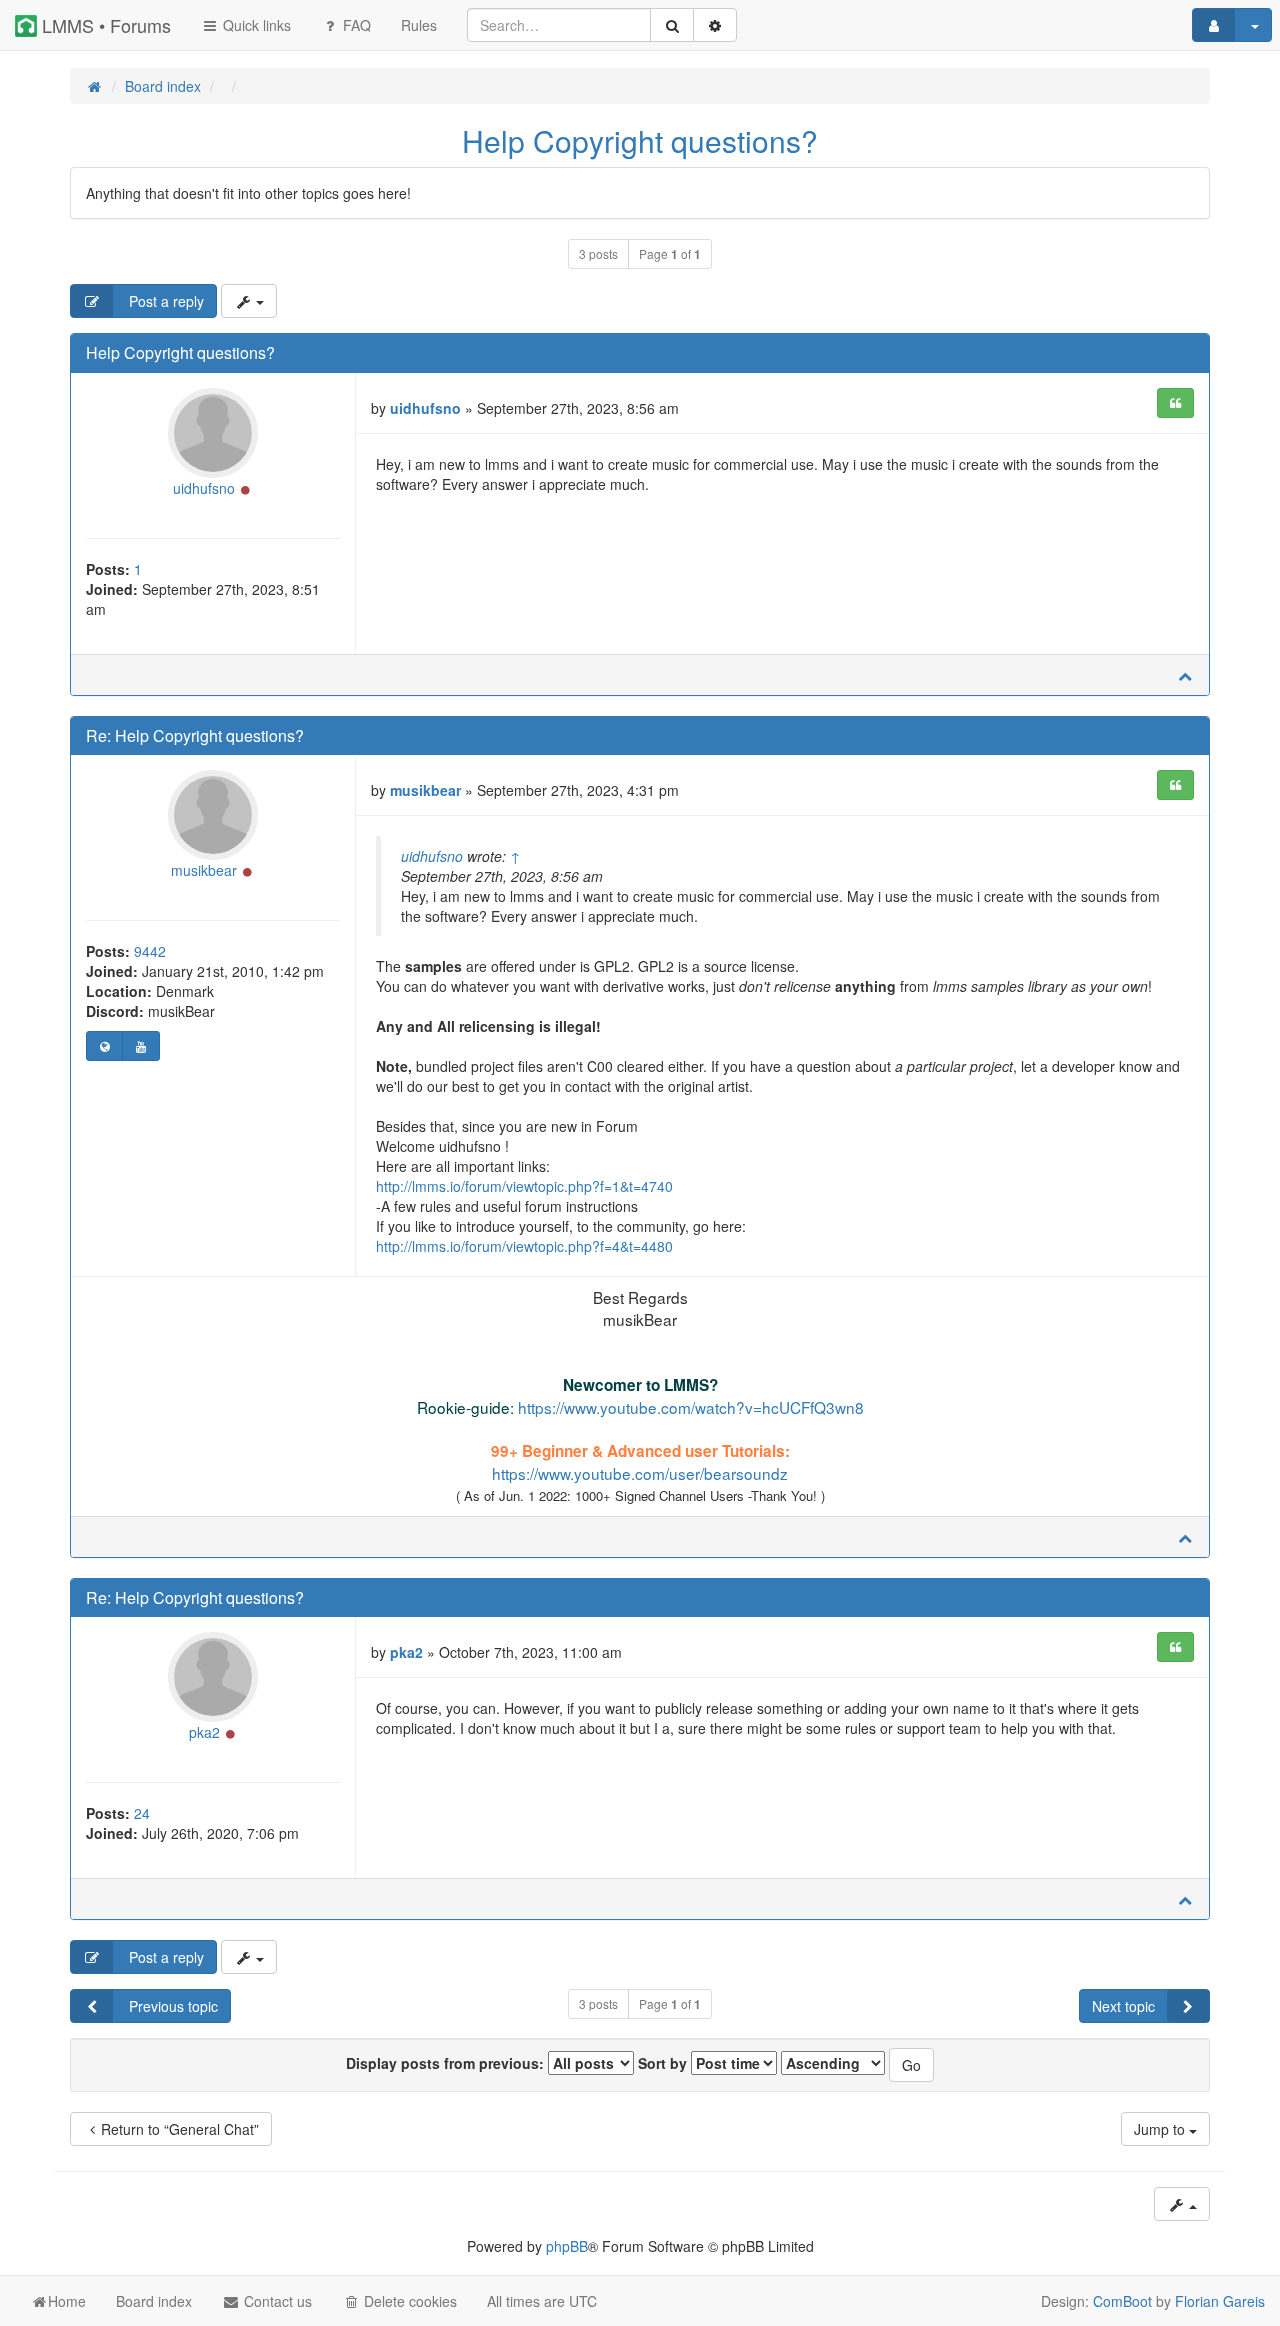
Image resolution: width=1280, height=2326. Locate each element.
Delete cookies (408, 2301)
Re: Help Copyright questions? (195, 735)
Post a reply (164, 301)
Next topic (1123, 2006)
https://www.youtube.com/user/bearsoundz (640, 1473)
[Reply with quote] (1175, 403)
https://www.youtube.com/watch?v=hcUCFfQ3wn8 (691, 1407)
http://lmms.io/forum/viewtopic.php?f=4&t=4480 (524, 1246)
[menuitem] (419, 25)
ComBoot (1122, 2301)
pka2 (204, 1732)
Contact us (276, 2301)
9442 (150, 951)
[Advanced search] (715, 25)
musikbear (204, 870)
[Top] (1185, 675)
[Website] (104, 1046)
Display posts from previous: (447, 2063)
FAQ (355, 25)
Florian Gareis (1220, 2301)
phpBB (567, 2246)
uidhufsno (204, 488)
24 (142, 1813)
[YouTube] (140, 1046)
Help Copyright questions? (640, 140)
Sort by (664, 2063)
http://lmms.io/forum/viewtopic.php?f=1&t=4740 (524, 1186)
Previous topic (171, 2006)
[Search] (672, 25)
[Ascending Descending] (833, 2063)
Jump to (1161, 2129)
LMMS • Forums (104, 25)
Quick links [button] (255, 25)
